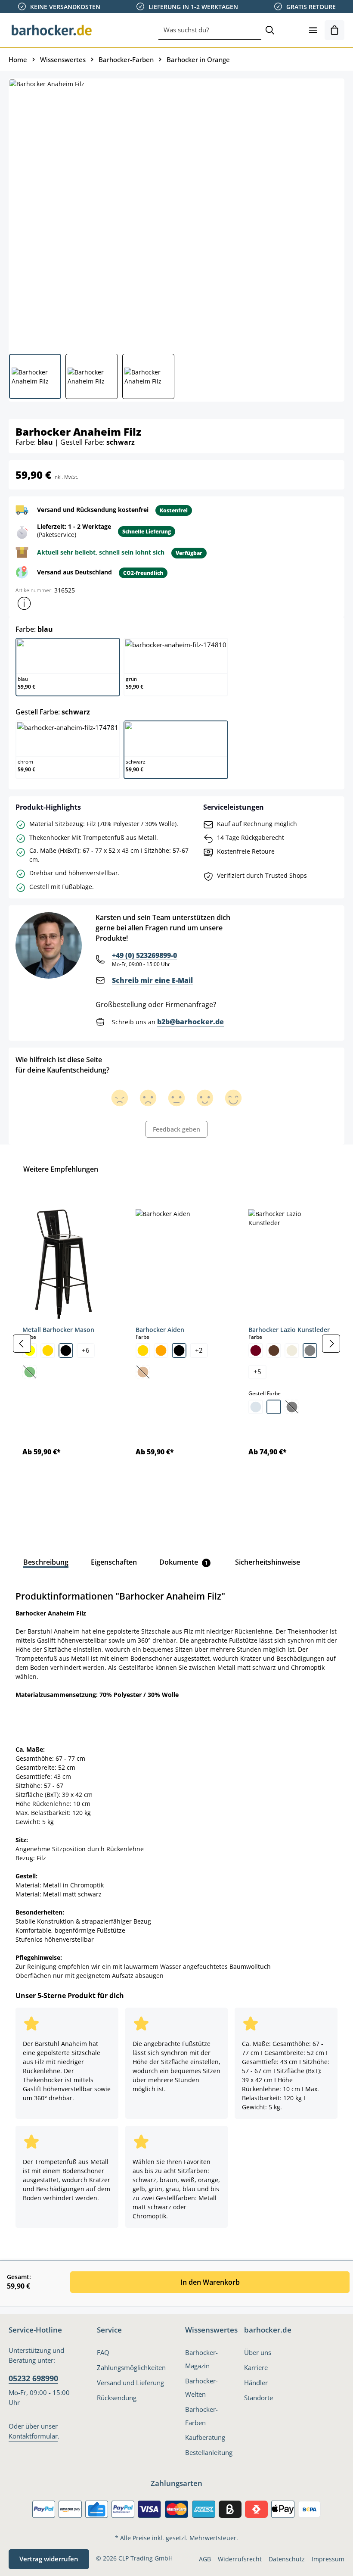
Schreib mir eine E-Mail (152, 980)
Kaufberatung (205, 2437)
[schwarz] (66, 1350)
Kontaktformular (33, 2436)
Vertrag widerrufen (49, 2559)
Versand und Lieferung (130, 2383)
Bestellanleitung (209, 2453)
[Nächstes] (331, 1344)
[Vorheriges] (22, 1344)
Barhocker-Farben (201, 2416)
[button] (24, 603)
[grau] (310, 1350)
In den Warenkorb (210, 2282)
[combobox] (210, 30)
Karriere (256, 2368)
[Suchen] (270, 30)
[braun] (274, 1350)
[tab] (46, 1562)
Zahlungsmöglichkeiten (131, 2368)
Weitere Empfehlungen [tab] (61, 1169)
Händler (256, 2383)
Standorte (259, 2398)
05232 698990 (33, 2378)
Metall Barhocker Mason (58, 1330)
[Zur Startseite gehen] (52, 30)
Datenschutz (287, 2559)
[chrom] (256, 1407)
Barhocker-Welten (201, 2388)
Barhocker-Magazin (201, 2359)
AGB (205, 2559)
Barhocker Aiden (160, 1330)
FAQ (103, 2353)
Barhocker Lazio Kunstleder (289, 1330)
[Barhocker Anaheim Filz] (176, 213)
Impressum (328, 2559)
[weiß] (274, 1407)
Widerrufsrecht (240, 2559)
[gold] (48, 1350)
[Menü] (313, 30)
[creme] (292, 1350)
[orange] (161, 1350)
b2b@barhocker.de (190, 1022)
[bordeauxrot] (256, 1350)
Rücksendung (117, 2398)
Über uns (258, 2353)
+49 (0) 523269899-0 (144, 955)
